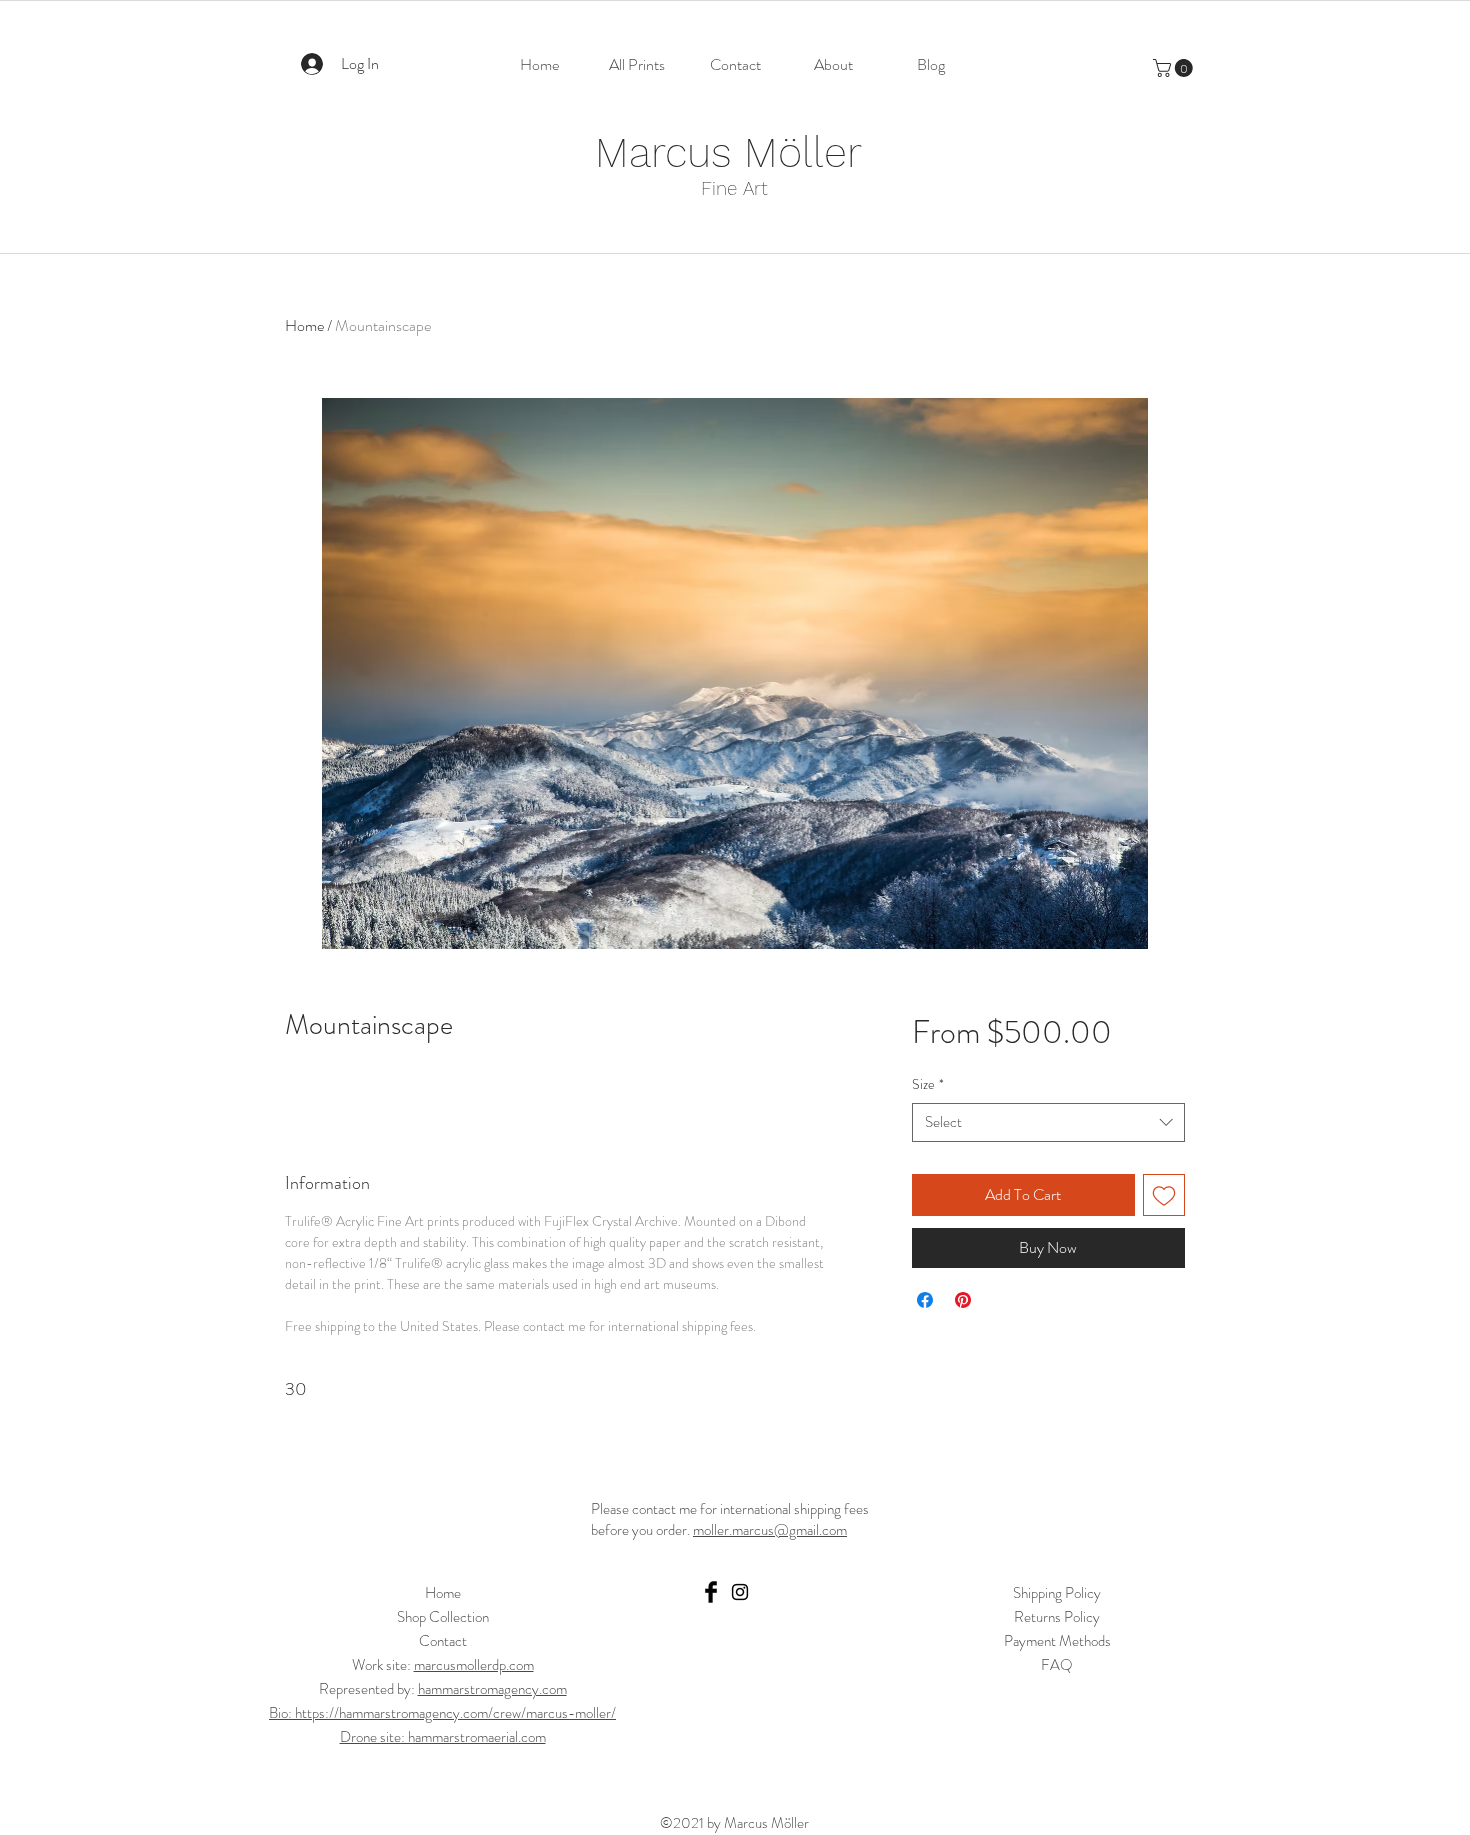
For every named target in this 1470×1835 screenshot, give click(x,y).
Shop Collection (443, 1617)
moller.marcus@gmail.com (770, 1530)
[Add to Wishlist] (1164, 1195)
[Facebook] (711, 1592)
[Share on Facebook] (925, 1300)
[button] (1175, 68)
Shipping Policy (1057, 1593)
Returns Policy (1057, 1617)
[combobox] (1048, 1122)
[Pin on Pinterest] (963, 1300)
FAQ (1057, 1665)
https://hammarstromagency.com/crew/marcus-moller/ (455, 1713)
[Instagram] (740, 1592)
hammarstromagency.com (492, 1689)
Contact (443, 1641)
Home (304, 325)
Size (928, 1084)
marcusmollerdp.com (474, 1665)
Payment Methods (1057, 1641)
